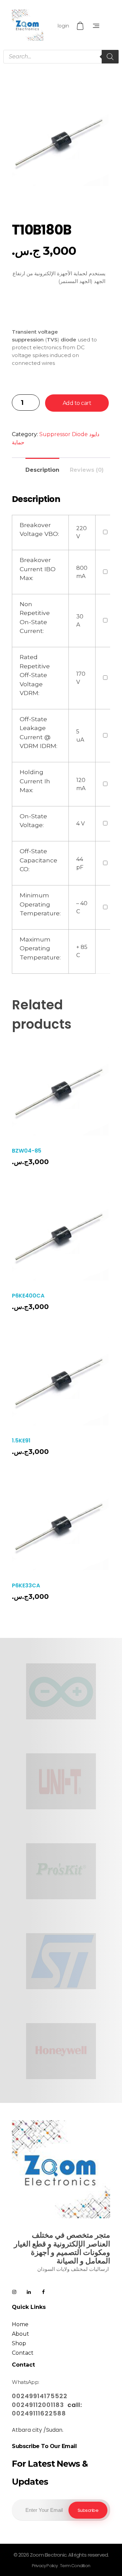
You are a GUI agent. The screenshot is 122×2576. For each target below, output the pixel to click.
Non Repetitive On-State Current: (35, 617)
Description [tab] (42, 470)
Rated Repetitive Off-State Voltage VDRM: (35, 675)
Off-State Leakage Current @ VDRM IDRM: (38, 732)
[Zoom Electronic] (28, 25)
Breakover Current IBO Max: (38, 569)
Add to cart (77, 403)
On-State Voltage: (33, 820)
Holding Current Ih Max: (35, 781)
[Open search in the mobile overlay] (61, 57)
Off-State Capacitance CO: (38, 860)
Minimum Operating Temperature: (40, 904)
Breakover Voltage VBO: (39, 529)
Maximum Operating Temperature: (40, 948)
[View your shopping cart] (81, 26)
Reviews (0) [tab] (87, 470)
